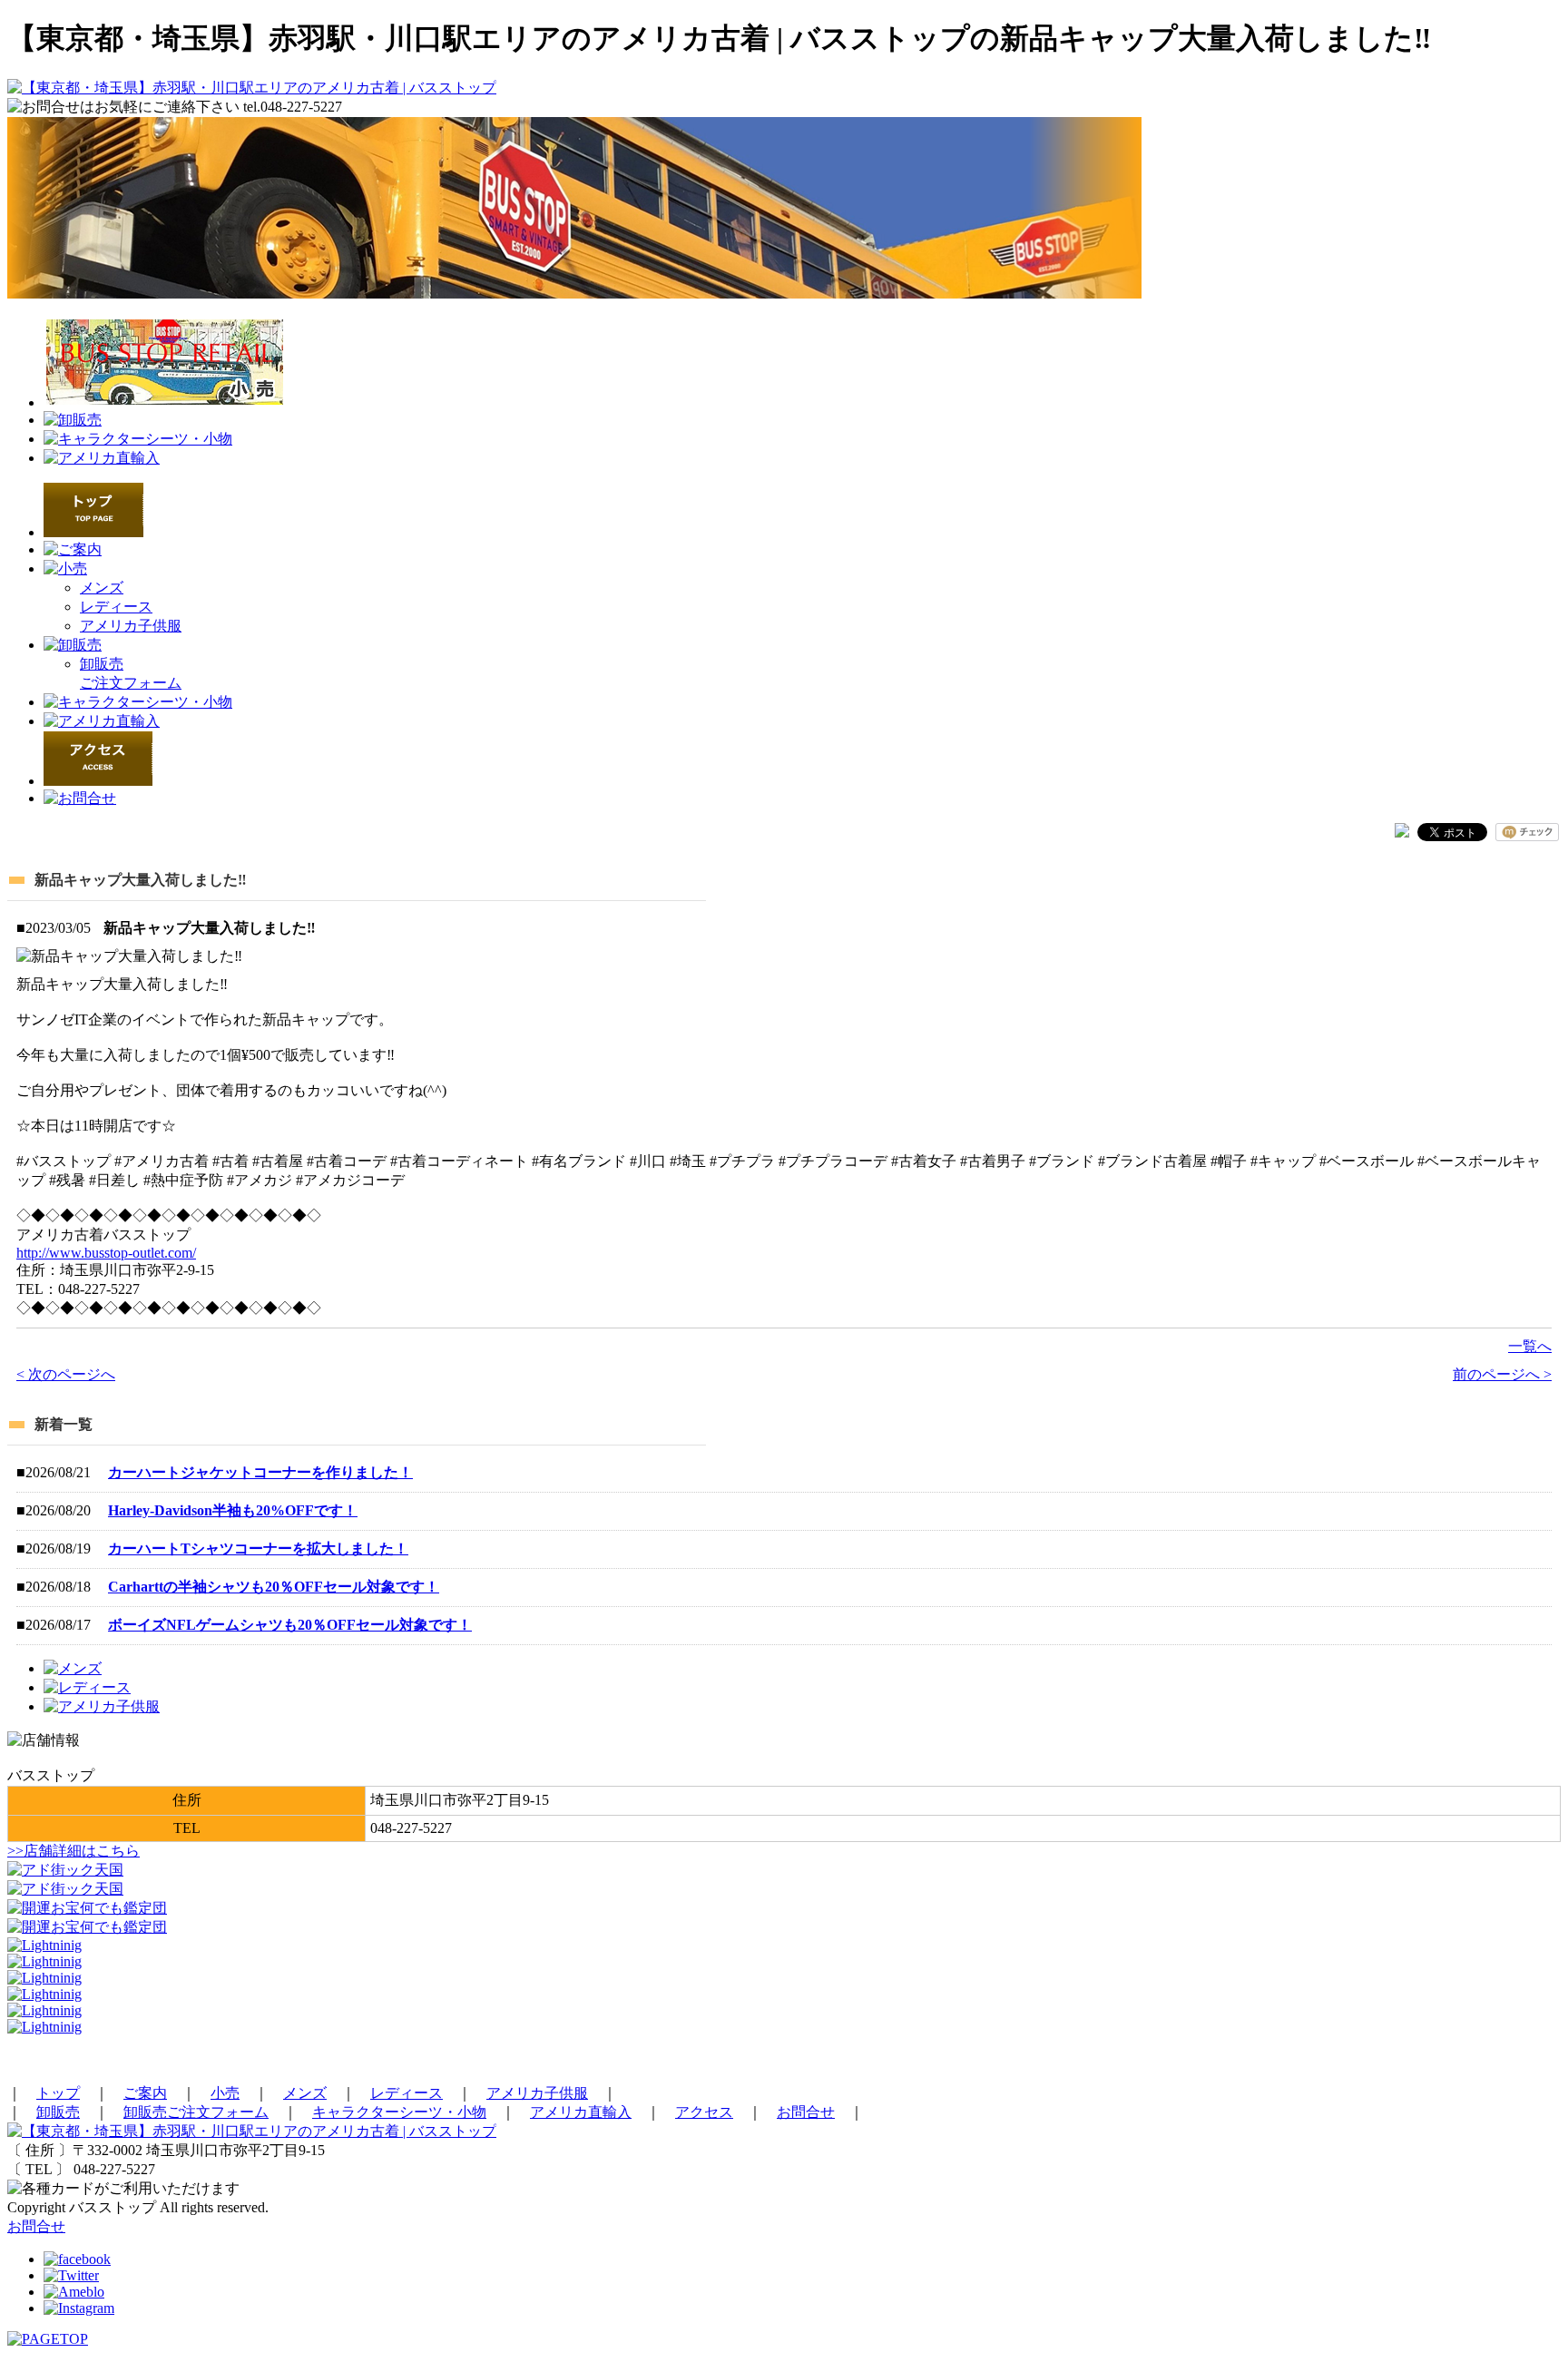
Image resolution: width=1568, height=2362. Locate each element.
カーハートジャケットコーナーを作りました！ (260, 1472)
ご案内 (145, 2093)
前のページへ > (1502, 1374)
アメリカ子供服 (131, 626)
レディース (116, 607)
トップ (58, 2093)
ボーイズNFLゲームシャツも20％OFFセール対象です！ (290, 1625)
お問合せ (806, 2112)
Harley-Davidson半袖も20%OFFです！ (233, 1510)
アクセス (704, 2112)
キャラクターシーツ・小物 (399, 2112)
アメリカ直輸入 (581, 2112)
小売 (225, 2093)
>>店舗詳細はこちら (73, 1851)
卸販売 (58, 2112)
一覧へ (1530, 1346)
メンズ (102, 588)
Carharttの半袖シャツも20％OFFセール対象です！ (274, 1587)
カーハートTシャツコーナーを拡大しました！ (258, 1549)
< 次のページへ (66, 1374)
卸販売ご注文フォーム (196, 2112)
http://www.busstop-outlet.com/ (106, 1253)
